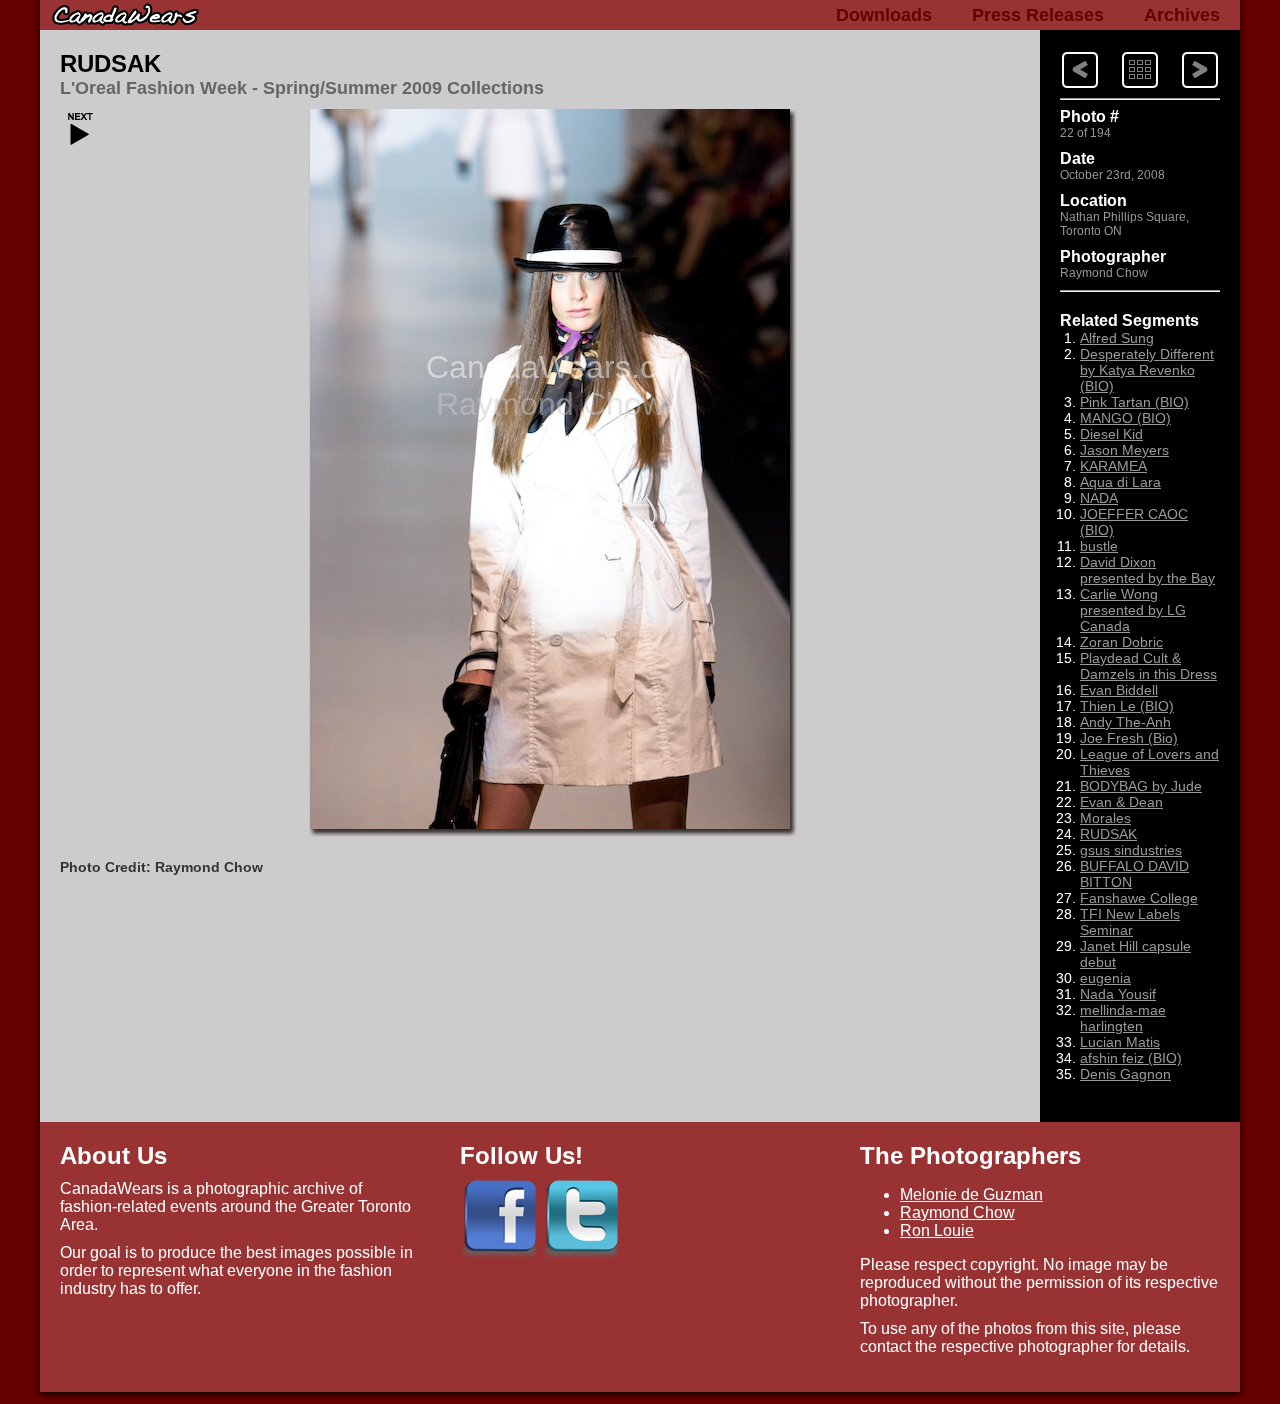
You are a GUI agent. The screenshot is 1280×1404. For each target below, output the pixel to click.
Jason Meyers (1124, 450)
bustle (1099, 546)
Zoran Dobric (1121, 642)
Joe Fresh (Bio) (1129, 738)
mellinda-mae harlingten (1123, 1018)
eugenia (1105, 978)
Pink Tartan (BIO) (1134, 402)
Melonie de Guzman (971, 1194)
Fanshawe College (1139, 898)
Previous (1183, 50)
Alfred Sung (1117, 338)
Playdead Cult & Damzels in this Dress (1148, 666)
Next (1061, 50)
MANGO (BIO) (1125, 418)
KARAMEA (1113, 466)
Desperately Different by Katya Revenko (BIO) (1147, 370)
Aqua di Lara (1120, 482)
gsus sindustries (1131, 850)
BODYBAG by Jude (1141, 786)
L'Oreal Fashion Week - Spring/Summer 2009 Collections (302, 88)
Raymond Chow (957, 1212)
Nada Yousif (1118, 994)
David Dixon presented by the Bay (1147, 570)
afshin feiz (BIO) (1131, 1058)
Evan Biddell (1119, 690)
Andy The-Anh (1125, 722)
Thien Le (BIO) (1127, 706)
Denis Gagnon (1125, 1074)
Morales (1105, 818)
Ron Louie (937, 1230)
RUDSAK (110, 63)
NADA (1099, 498)
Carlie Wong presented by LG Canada (1133, 610)
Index (1122, 50)
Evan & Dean (1121, 802)
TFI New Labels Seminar (1130, 922)
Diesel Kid (1111, 434)
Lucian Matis (1120, 1042)
